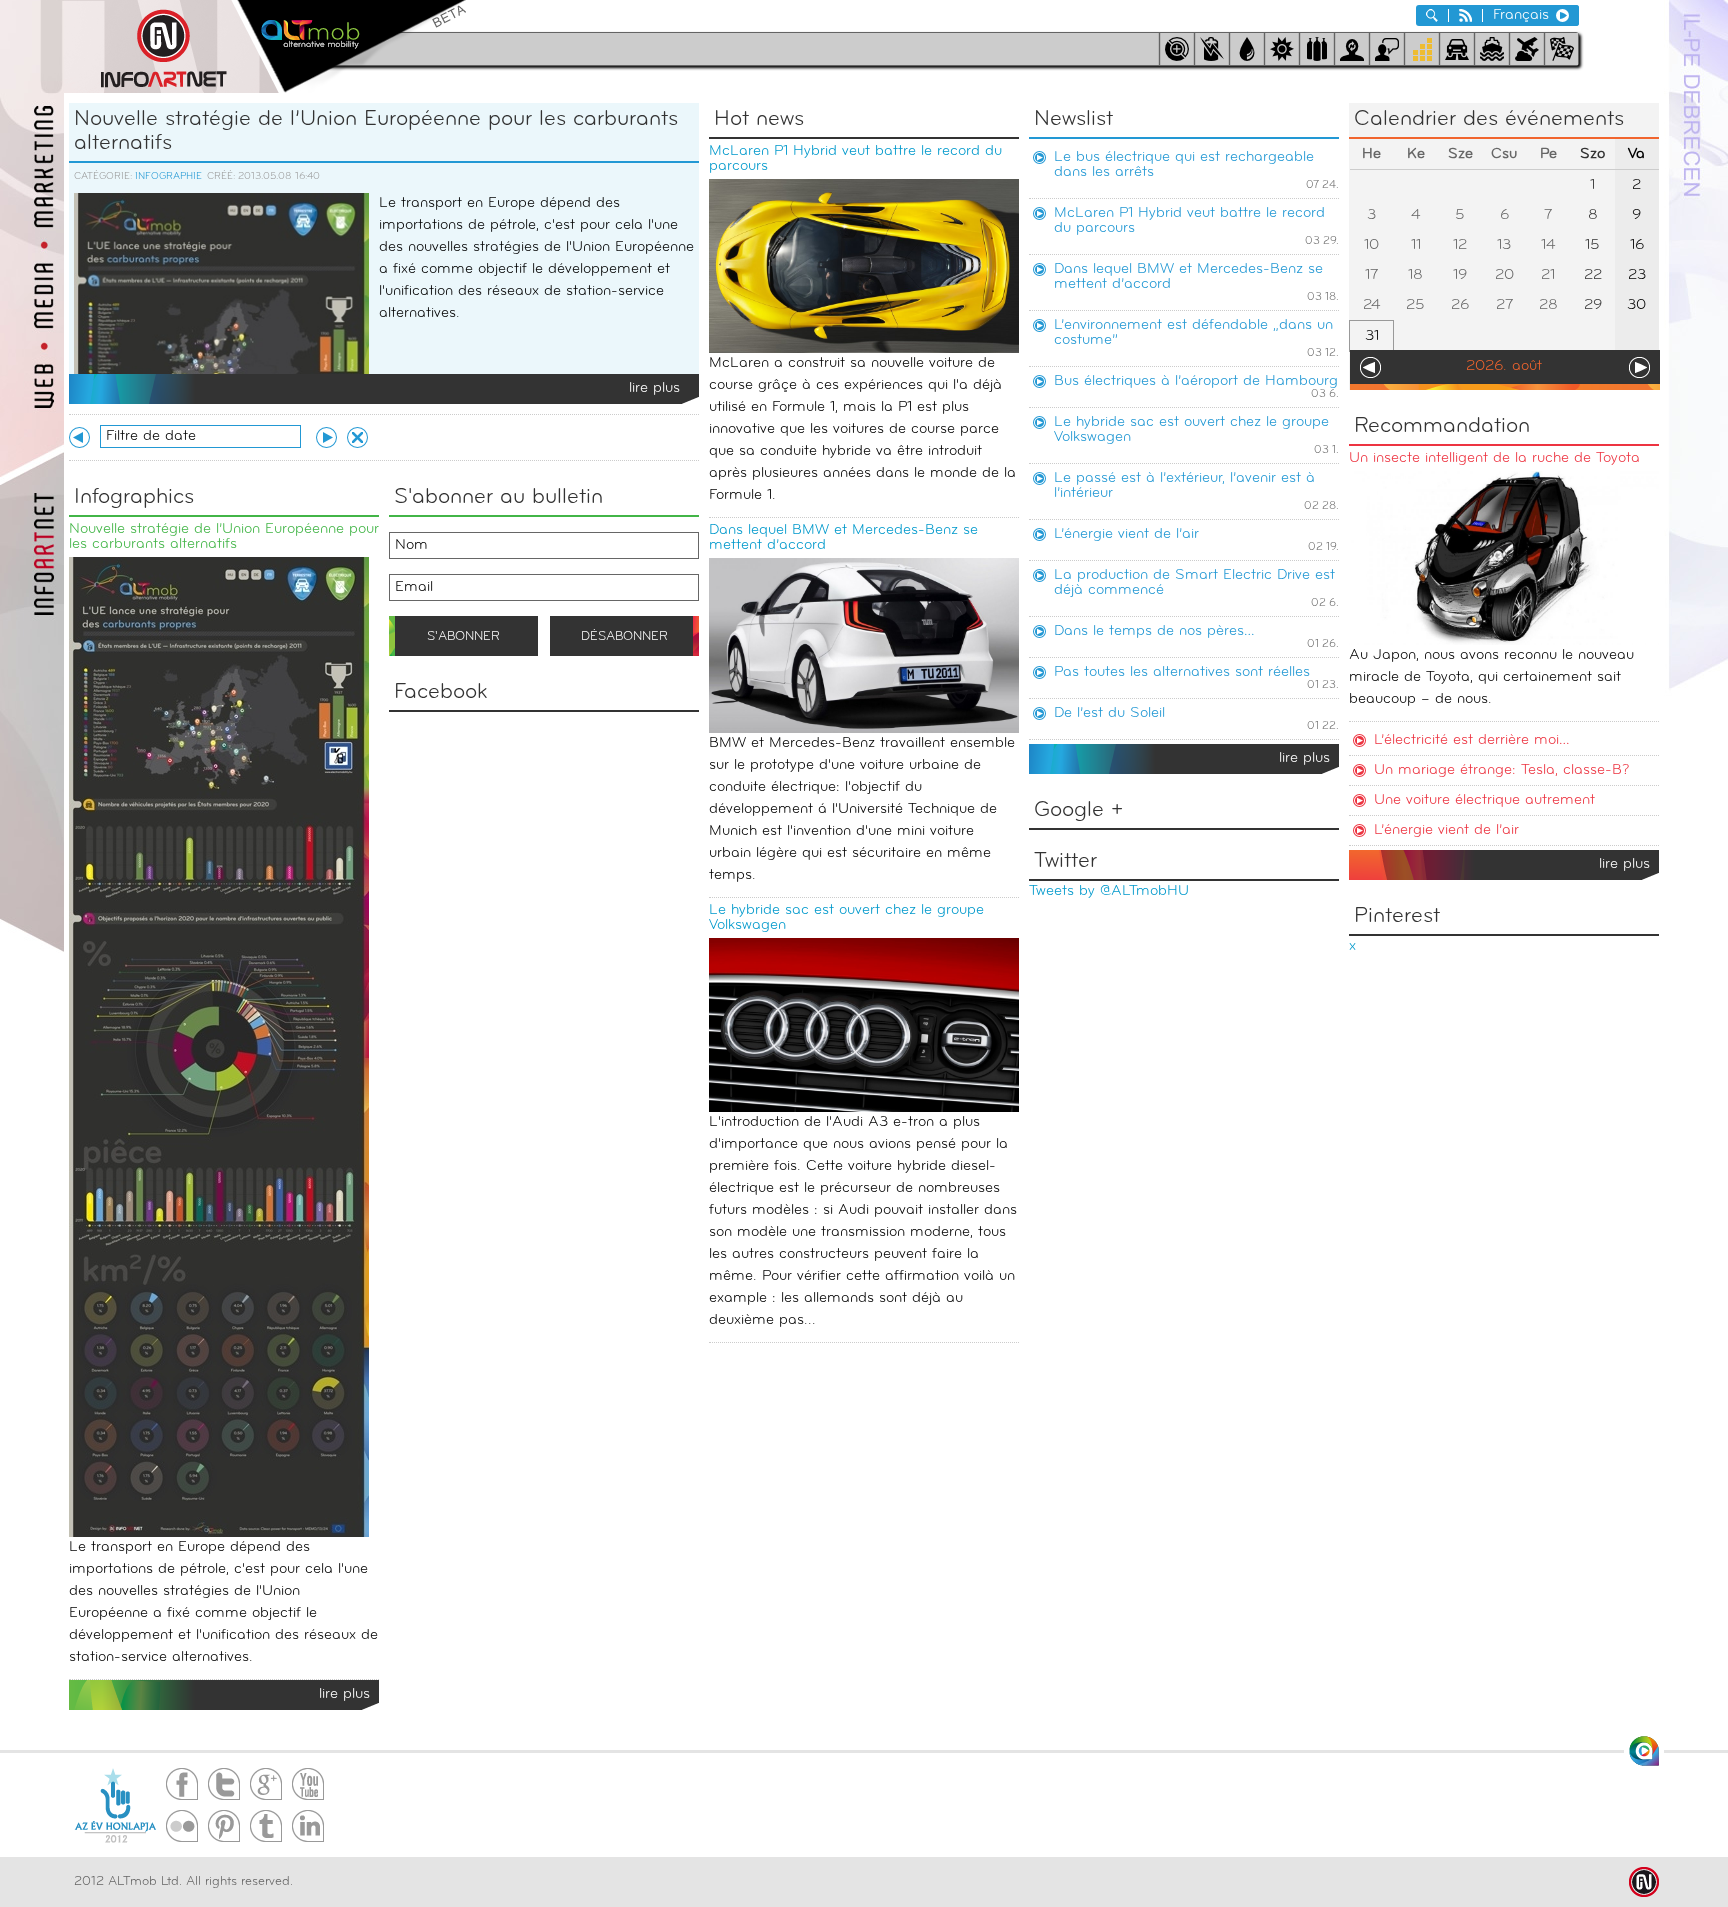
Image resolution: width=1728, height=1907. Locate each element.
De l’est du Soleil (1109, 713)
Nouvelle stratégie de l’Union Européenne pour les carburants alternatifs (376, 131)
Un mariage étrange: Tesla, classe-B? (1501, 770)
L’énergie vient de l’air (1126, 534)
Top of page (1644, 1751)
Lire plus (654, 388)
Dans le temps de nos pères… (1154, 631)
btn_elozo (79, 437)
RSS (1465, 15)
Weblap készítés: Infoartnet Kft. (1644, 1882)
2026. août (1504, 366)
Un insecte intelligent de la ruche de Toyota (1494, 458)
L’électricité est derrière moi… (1472, 740)
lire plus (1304, 758)
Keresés (1432, 15)
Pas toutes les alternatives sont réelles (1182, 672)
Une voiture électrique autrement (1484, 800)
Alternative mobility (351, 46)
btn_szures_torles (357, 437)
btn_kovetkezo (326, 437)
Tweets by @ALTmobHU (1109, 891)
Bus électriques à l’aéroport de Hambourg (1196, 381)
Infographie (168, 176)
